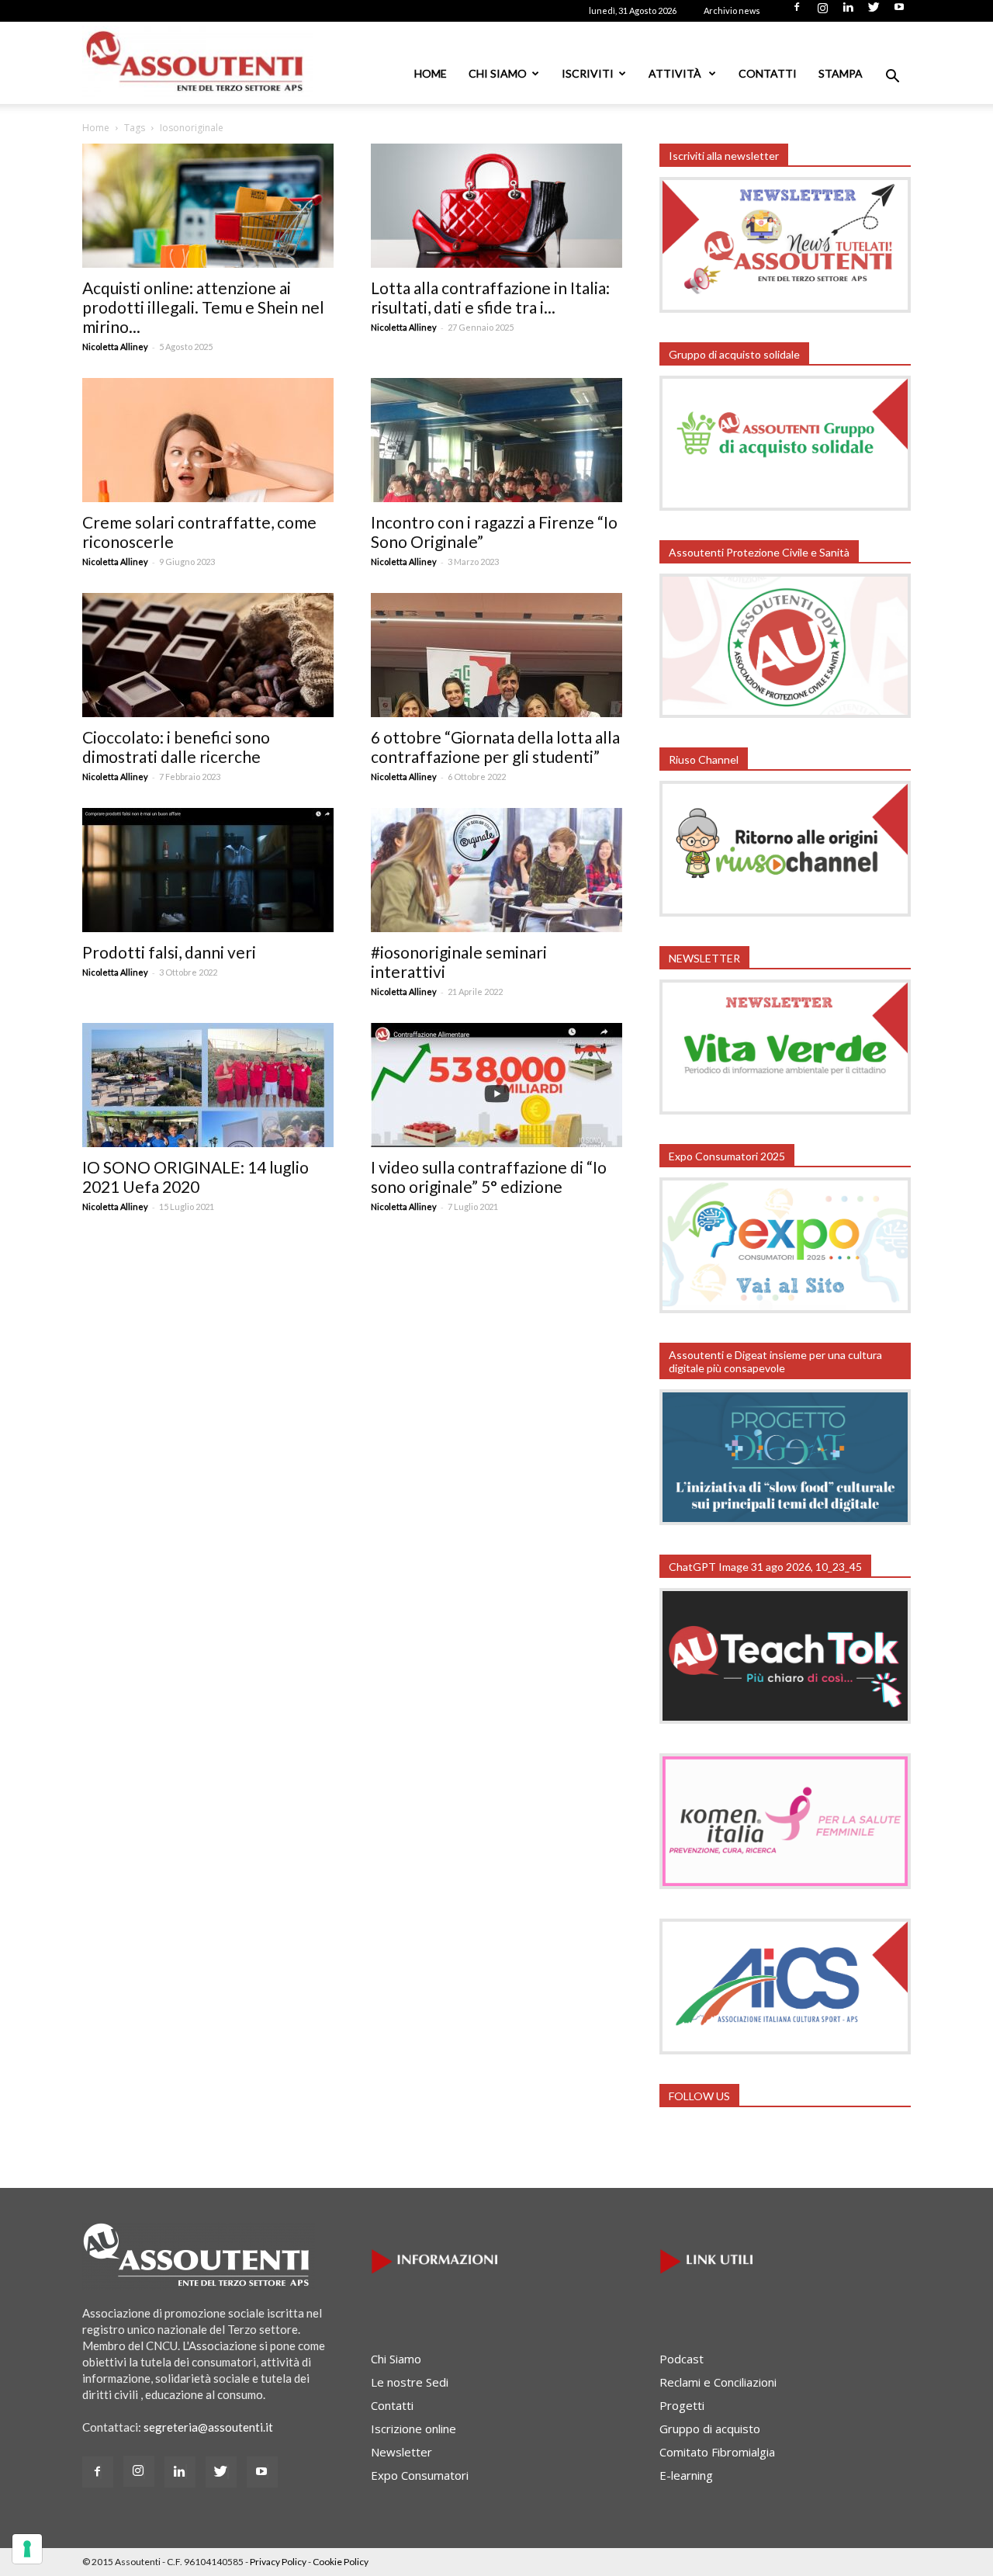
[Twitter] (874, 12)
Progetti (682, 2405)
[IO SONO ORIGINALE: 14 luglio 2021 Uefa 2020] (208, 1085)
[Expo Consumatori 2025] (785, 1309)
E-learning (686, 2475)
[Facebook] (797, 12)
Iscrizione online (413, 2429)
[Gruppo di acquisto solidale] (785, 506)
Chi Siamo (498, 73)
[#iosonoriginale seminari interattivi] (496, 870)
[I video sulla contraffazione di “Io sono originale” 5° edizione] (496, 1085)
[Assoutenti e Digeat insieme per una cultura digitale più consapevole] (785, 1520)
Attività (676, 73)
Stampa (841, 73)
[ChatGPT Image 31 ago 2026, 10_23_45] (785, 1719)
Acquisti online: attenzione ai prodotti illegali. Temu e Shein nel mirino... (203, 307)
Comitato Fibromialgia (717, 2452)
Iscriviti (588, 73)
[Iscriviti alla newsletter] (785, 308)
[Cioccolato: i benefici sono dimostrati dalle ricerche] (208, 655)
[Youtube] (899, 12)
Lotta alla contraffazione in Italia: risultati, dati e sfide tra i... (490, 297)
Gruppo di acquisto (710, 2429)
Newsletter (401, 2452)
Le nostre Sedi (410, 2382)
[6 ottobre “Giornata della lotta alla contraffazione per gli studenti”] (496, 655)
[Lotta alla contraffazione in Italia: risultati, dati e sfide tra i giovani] (496, 206)
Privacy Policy (278, 2562)
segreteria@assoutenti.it (208, 2427)
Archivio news (732, 10)
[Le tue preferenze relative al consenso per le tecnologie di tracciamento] (27, 2549)
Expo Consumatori (420, 2475)
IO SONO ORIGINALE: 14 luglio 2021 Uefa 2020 (195, 1177)
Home (431, 73)
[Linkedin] (848, 12)
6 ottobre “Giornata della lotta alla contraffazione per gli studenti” (495, 747)
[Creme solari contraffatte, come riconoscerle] (208, 440)
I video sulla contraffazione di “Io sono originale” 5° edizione (489, 1177)
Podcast (682, 2359)
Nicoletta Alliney (115, 347)
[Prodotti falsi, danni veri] (208, 870)
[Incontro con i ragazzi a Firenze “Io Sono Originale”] (496, 440)
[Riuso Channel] (785, 912)
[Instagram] (822, 12)
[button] (892, 78)
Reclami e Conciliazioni (718, 2382)
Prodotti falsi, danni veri (169, 952)
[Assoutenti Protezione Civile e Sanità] (785, 713)
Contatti (768, 73)
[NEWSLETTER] (785, 1110)
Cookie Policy (341, 2562)
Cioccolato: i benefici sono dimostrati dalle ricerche (176, 747)
